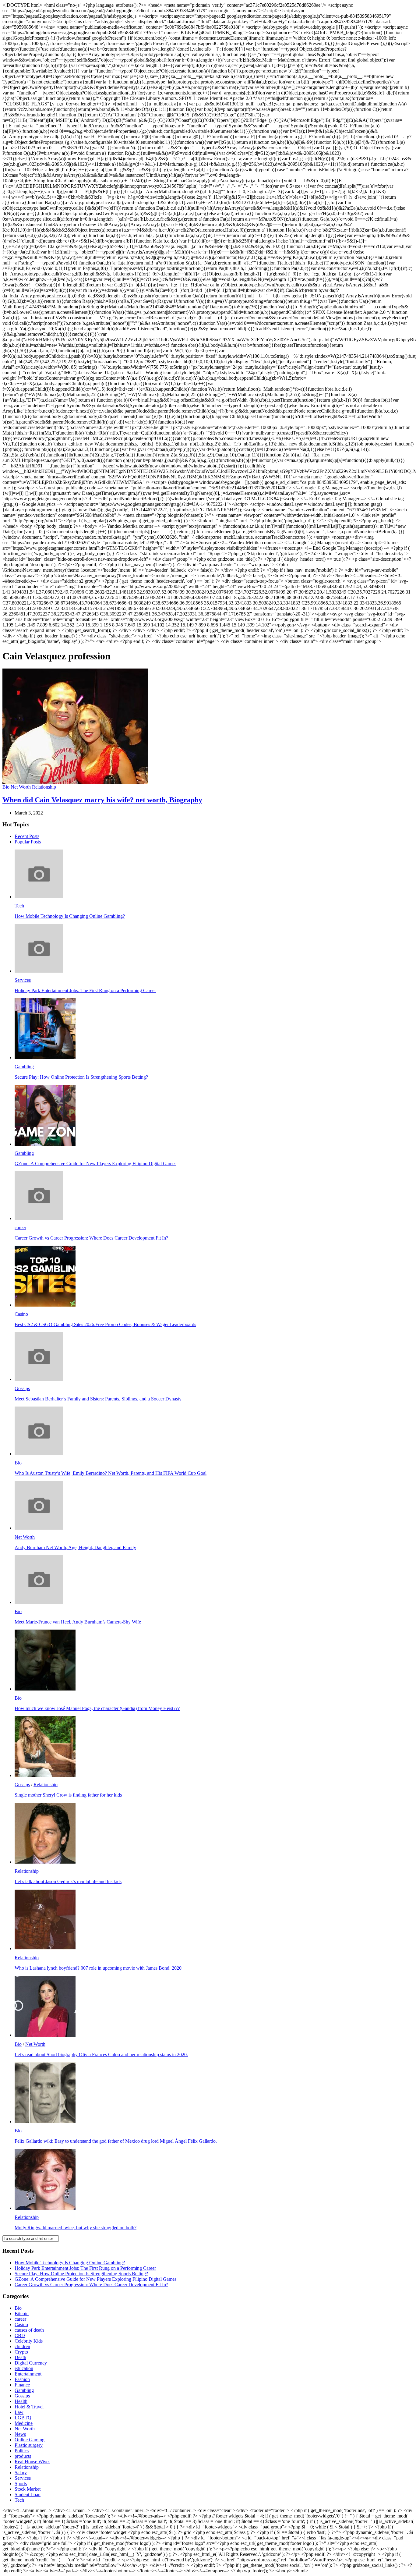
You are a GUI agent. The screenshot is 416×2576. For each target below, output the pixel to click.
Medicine (24, 2423)
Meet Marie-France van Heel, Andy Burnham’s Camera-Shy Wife (78, 1622)
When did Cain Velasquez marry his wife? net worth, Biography (102, 800)
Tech (19, 906)
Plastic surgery (29, 2445)
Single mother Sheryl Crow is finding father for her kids (68, 1795)
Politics (22, 2451)
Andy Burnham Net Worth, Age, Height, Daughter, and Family (75, 1547)
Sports (21, 2484)
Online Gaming (30, 2440)
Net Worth (21, 787)
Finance (22, 2385)
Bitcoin (22, 2313)
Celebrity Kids (29, 2341)
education (24, 2368)
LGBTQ (23, 2418)
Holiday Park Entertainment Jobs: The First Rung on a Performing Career (85, 990)
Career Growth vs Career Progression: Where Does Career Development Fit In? (91, 1238)
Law (19, 2412)
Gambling (24, 1067)
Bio (6, 787)
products (23, 2456)
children (22, 2346)
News (20, 2434)
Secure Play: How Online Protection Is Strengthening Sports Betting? (81, 1077)
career (20, 1228)
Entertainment (28, 2374)
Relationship (44, 787)
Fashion (22, 2379)
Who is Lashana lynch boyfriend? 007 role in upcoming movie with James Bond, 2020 (98, 1968)
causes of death (29, 2330)
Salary (21, 2473)
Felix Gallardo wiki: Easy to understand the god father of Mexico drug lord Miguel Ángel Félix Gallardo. (116, 2141)
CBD (20, 2335)
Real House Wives (32, 2462)
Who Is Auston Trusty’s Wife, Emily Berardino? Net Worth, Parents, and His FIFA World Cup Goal (111, 1473)
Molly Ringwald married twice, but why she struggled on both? (76, 2228)
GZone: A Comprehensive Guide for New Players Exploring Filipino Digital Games (95, 1164)
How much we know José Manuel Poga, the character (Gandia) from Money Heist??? (97, 1708)
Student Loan (28, 2494)
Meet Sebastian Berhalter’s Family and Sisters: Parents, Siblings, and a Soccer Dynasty (98, 1399)
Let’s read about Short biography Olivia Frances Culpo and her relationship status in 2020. (101, 2054)
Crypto (21, 2352)
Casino (21, 1314)
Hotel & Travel (29, 2407)
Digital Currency (31, 2363)
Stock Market (28, 2489)
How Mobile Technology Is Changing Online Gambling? (70, 916)
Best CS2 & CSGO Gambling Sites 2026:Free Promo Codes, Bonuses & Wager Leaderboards (105, 1324)
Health (21, 2401)
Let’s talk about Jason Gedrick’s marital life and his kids (68, 1881)
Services (23, 980)
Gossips (22, 1388)
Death (20, 2357)
